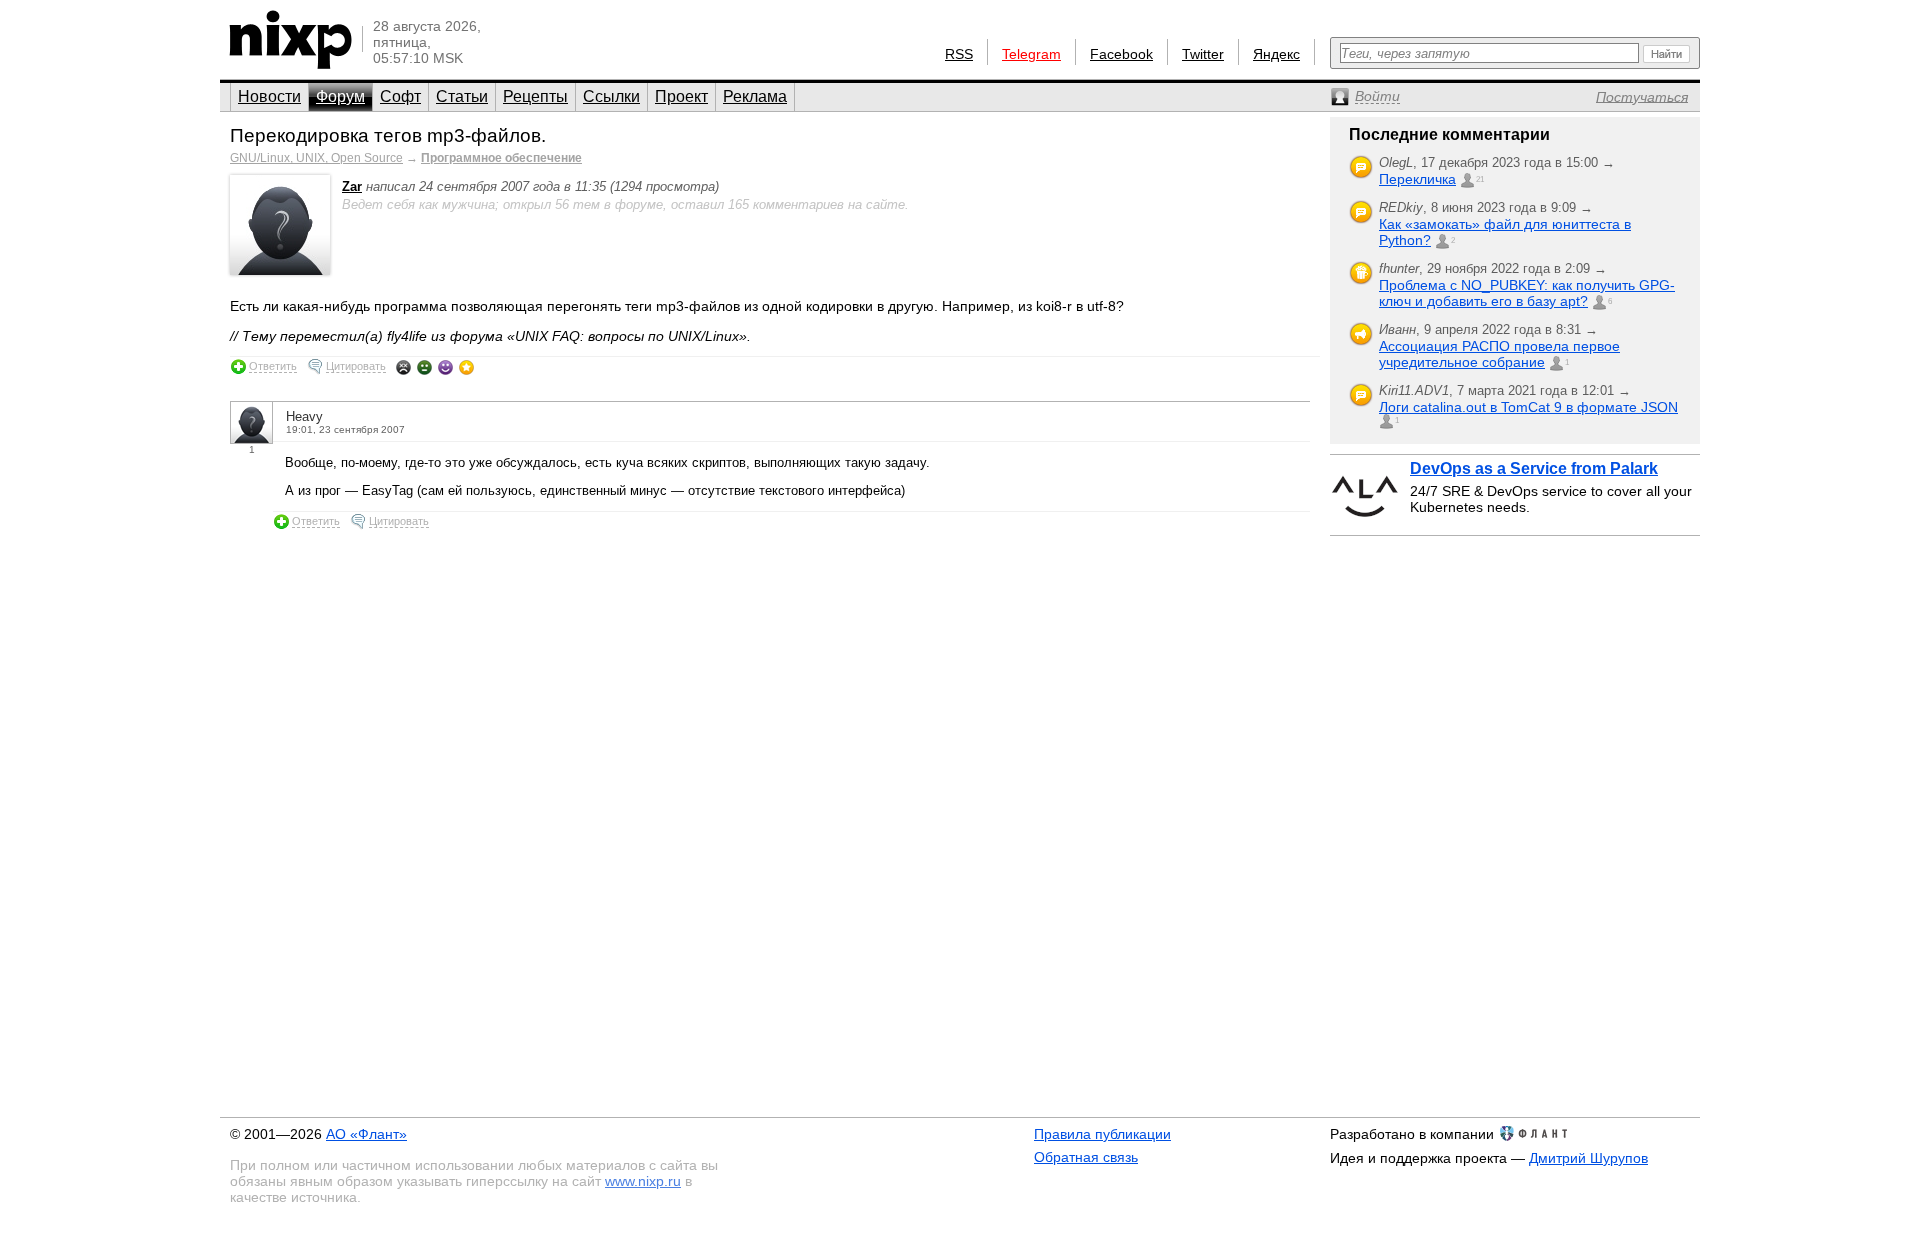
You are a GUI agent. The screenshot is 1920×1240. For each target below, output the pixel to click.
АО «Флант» (366, 1134)
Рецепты (535, 96)
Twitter (1203, 54)
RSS (959, 54)
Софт (400, 96)
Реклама (755, 96)
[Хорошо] (445, 367)
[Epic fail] (403, 367)
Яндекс (1276, 54)
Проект (681, 96)
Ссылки (611, 96)
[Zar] (280, 270)
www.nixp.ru (643, 1181)
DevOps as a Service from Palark (1534, 468)
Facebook (1121, 54)
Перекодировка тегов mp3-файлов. (388, 135)
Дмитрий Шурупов (1588, 1158)
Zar (352, 186)
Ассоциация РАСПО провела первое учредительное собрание (1499, 354)
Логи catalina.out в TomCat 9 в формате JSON (1528, 407)
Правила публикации (1102, 1134)
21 (1480, 179)
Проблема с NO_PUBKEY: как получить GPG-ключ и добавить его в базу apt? (1527, 293)
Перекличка (1417, 179)
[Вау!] (466, 367)
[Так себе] (424, 367)
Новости (269, 96)
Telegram (1031, 54)
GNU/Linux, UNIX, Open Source (316, 158)
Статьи (462, 96)
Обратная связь (1086, 1157)
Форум (340, 96)
